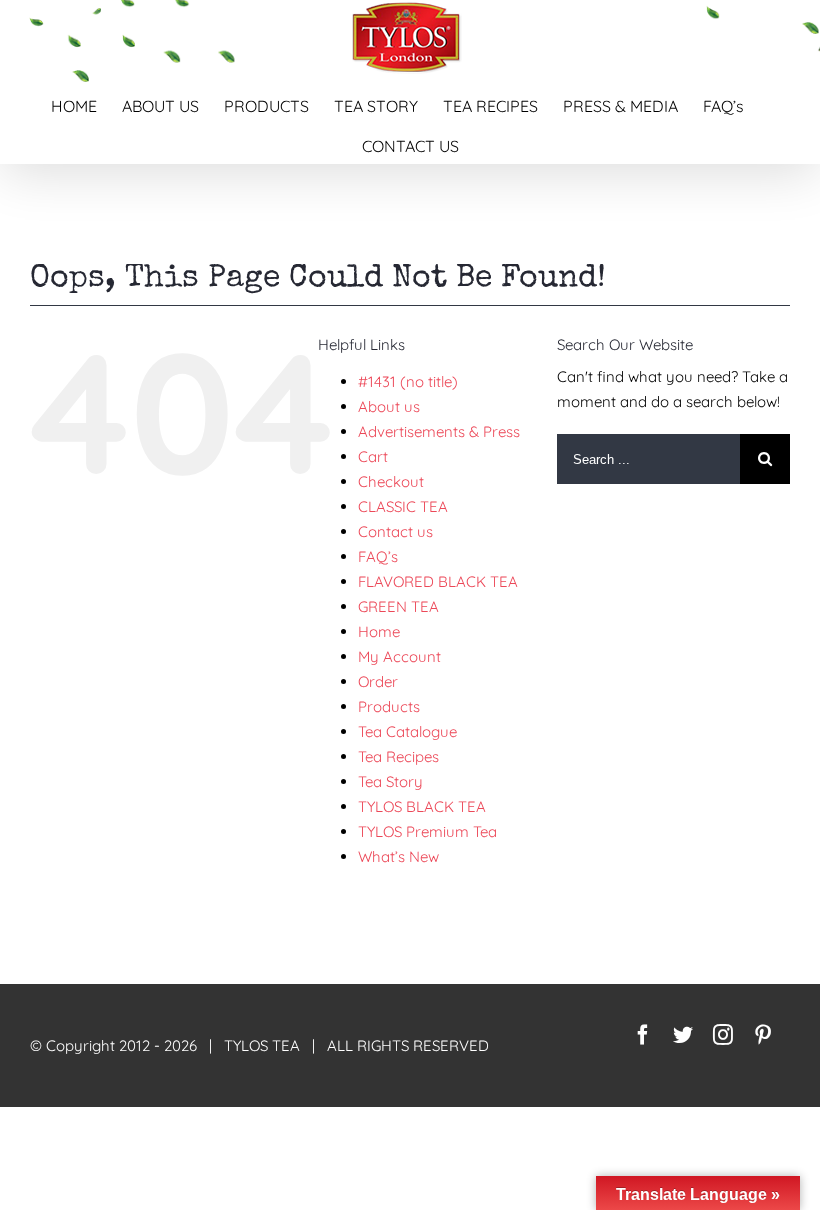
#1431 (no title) (408, 381)
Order (378, 681)
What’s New (398, 856)
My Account (399, 656)
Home (379, 631)
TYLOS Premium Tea (427, 831)
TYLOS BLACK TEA (422, 806)
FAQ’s (378, 556)
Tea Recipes (398, 756)
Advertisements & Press (439, 431)
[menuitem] (86, 103)
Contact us (395, 531)
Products (389, 706)
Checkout (391, 481)
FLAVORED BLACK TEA (438, 581)
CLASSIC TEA (403, 506)
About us (389, 406)
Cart (373, 456)
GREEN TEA (398, 606)
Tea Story (390, 781)
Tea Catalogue (407, 731)
